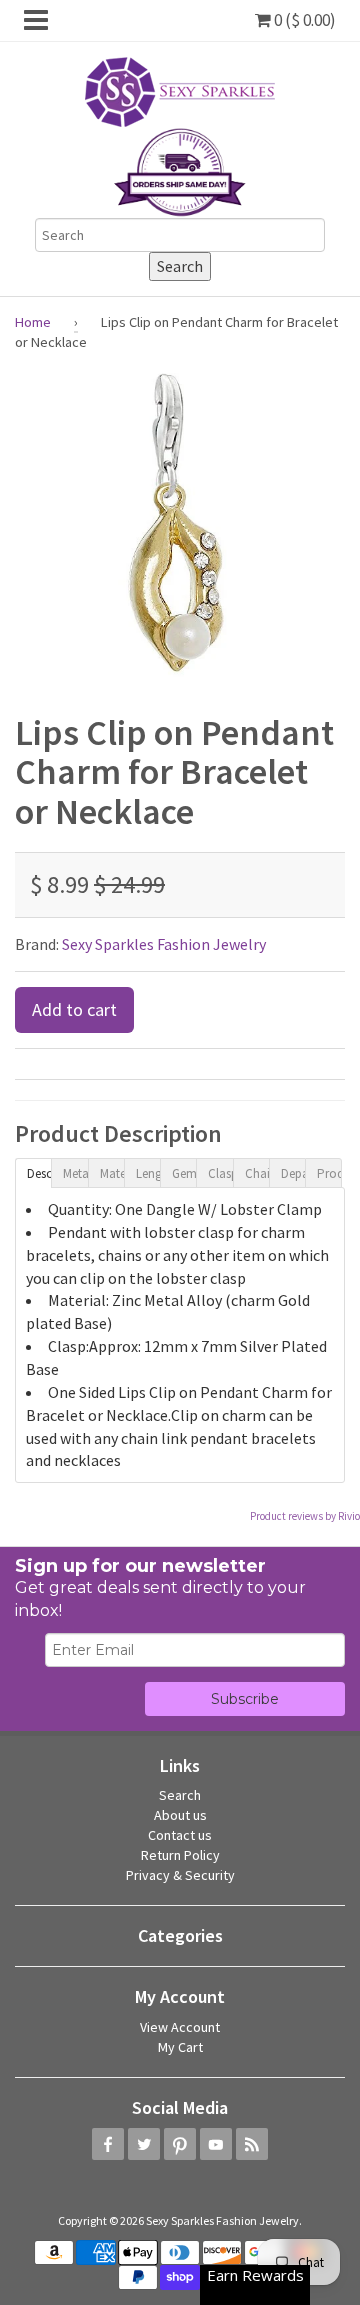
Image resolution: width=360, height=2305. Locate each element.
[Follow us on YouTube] (216, 2144)
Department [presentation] (293, 1173)
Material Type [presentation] (112, 1173)
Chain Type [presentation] (257, 1173)
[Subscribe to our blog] (252, 2144)
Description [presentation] (39, 1173)
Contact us (180, 1835)
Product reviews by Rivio (305, 1516)
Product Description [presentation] (329, 1173)
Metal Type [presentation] (75, 1173)
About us (180, 1815)
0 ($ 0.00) (303, 20)
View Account (180, 2027)
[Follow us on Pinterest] (180, 2144)
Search (180, 1795)
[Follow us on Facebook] (108, 2144)
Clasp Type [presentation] (220, 1173)
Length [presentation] (148, 1173)
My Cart (180, 2047)
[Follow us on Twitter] (144, 2144)
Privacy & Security (180, 1875)
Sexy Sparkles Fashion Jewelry (164, 944)
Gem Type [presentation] (184, 1173)
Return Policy (180, 1855)
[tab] (33, 1172)
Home (33, 322)
